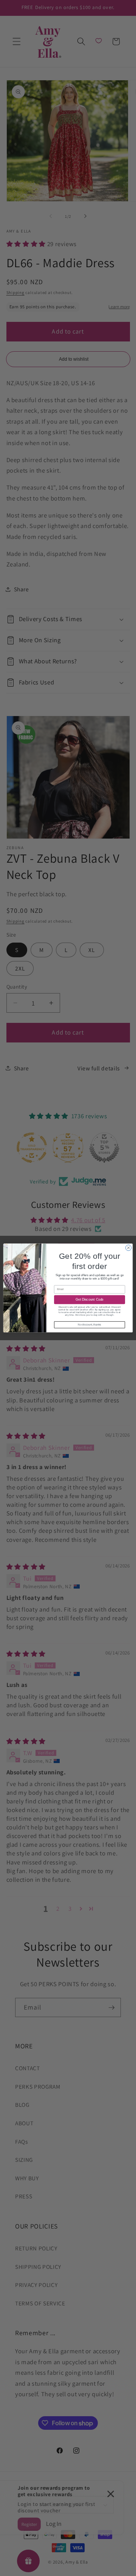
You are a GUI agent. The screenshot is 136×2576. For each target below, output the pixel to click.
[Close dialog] (128, 1248)
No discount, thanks (89, 1325)
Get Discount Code (90, 1300)
